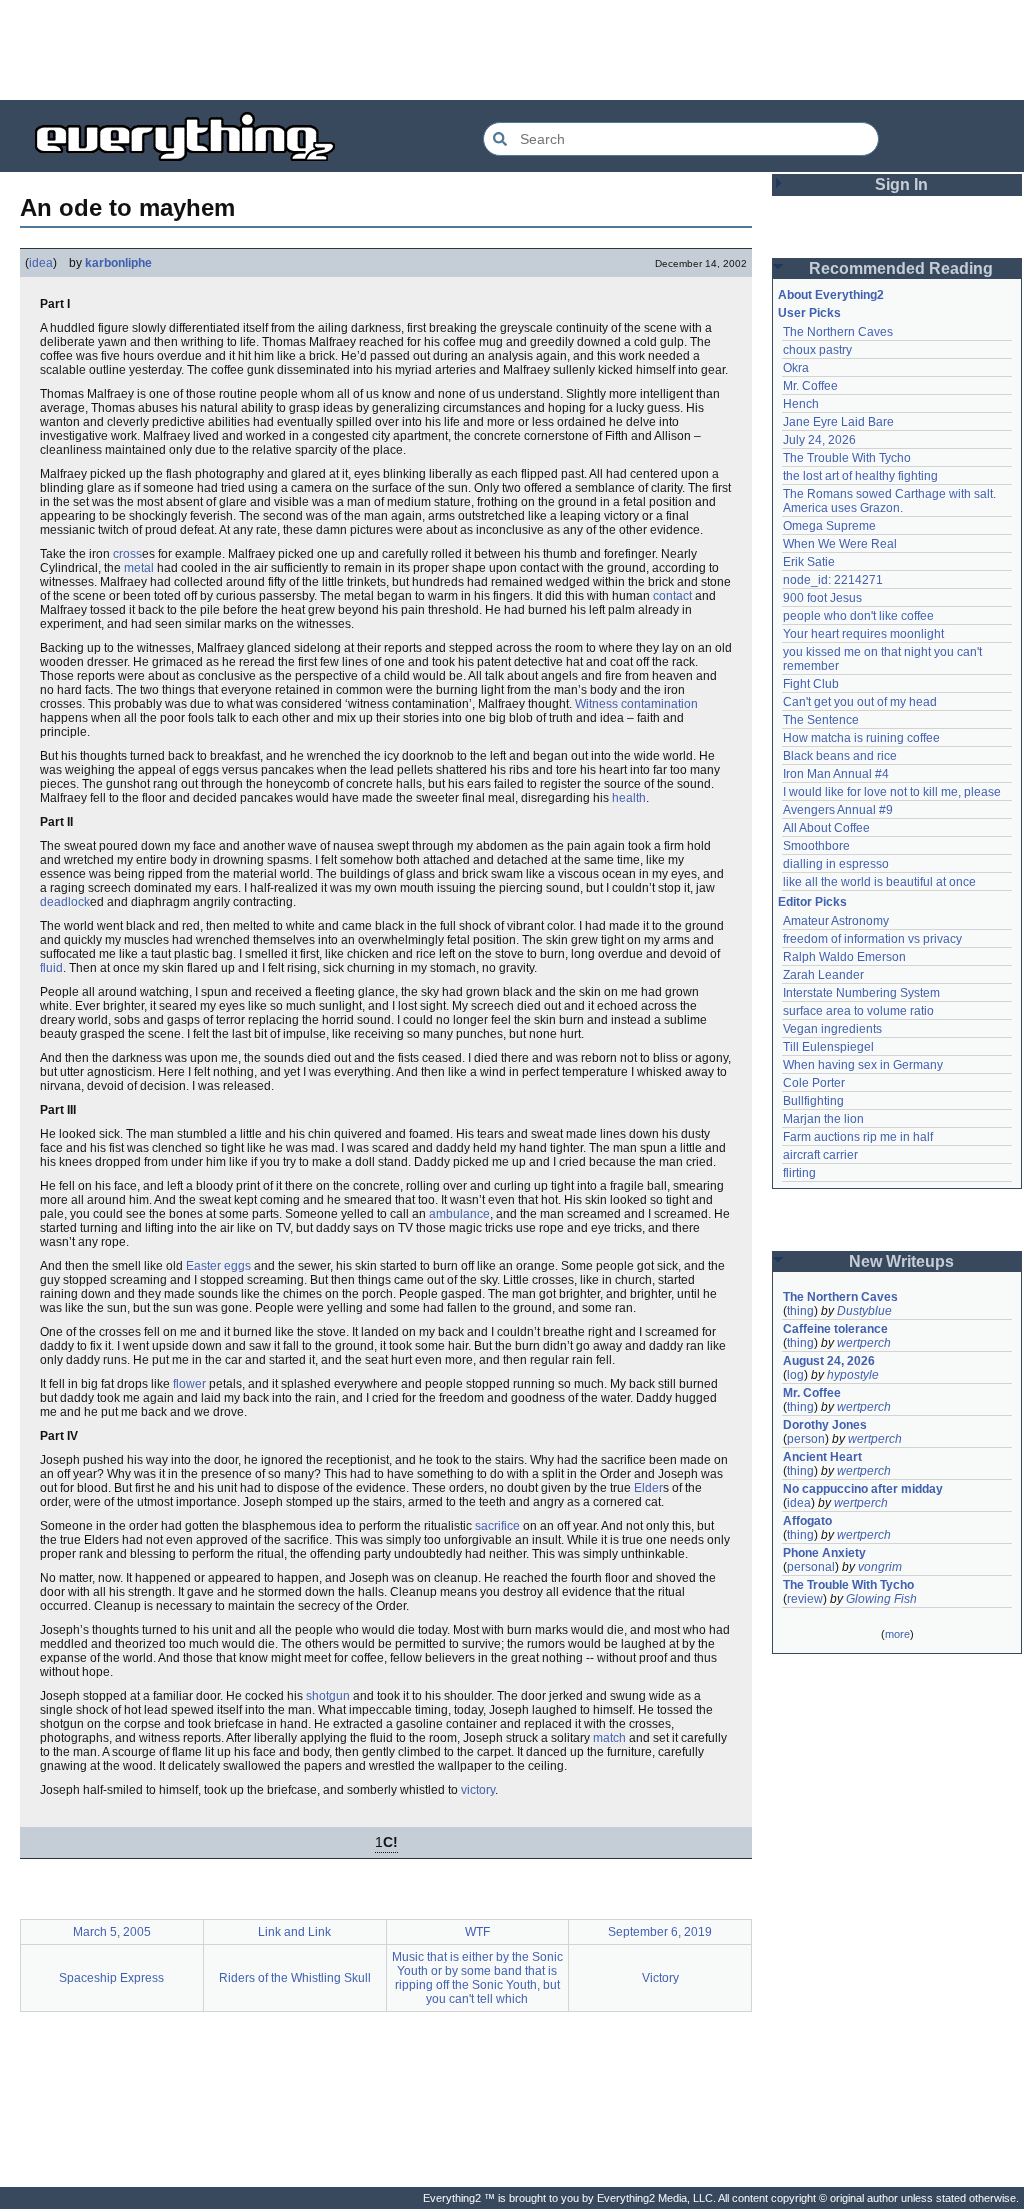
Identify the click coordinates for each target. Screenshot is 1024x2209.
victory (478, 1790)
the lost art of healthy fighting (860, 476)
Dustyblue (864, 1311)
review (805, 1599)
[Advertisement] (512, 50)
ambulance (459, 1214)
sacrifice (497, 1526)
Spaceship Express (111, 1978)
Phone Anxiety (824, 1553)
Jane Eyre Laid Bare (838, 422)
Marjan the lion (823, 1119)
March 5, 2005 (112, 1932)
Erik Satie (809, 562)
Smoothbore (816, 846)
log (795, 1375)
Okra (796, 368)
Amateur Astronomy (836, 921)
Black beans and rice (840, 756)
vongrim (880, 1567)
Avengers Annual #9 (838, 810)
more (897, 1634)
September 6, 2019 (660, 1932)
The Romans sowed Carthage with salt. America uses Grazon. (890, 501)
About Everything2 (831, 295)
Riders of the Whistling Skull (295, 1978)
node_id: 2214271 (833, 580)
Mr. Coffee (810, 386)
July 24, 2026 (819, 440)
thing (800, 1311)
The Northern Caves (838, 332)
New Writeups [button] (901, 1261)
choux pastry (817, 350)
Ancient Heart (822, 1457)
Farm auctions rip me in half (858, 1137)
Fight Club (811, 684)
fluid (51, 968)
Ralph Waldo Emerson (844, 957)
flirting (799, 1173)
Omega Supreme (829, 526)
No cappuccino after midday (863, 1489)
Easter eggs (218, 1266)
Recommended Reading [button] (901, 268)
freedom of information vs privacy (872, 939)
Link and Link (294, 1932)
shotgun (328, 1696)
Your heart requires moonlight (863, 634)
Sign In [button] (901, 184)
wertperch (864, 1343)
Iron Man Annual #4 (836, 774)
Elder (648, 1488)
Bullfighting (813, 1101)
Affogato (807, 1521)
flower (189, 1384)
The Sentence (821, 720)
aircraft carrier (820, 1155)
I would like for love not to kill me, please (892, 792)
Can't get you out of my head (860, 702)
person (806, 1439)
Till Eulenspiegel (828, 1047)
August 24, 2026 (829, 1361)
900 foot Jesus (822, 598)
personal (811, 1567)
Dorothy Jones (825, 1425)
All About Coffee (826, 828)
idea (41, 263)
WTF (477, 1932)
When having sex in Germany (863, 1065)
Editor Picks (812, 902)
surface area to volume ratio (858, 1011)
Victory (660, 1978)
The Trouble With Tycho (847, 458)
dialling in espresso (836, 864)
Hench (801, 404)
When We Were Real (840, 544)
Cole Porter (814, 1083)
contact (672, 596)
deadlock (65, 902)
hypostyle (853, 1375)
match (609, 1738)
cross (127, 554)
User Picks (809, 313)
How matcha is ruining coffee (861, 738)
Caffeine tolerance (835, 1329)
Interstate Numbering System (861, 993)
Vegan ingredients (832, 1029)
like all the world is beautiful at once (879, 882)
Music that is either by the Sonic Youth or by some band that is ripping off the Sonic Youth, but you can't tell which (477, 1978)
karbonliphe (118, 263)
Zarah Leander (823, 975)
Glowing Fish (881, 1599)
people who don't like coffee (858, 616)
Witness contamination (636, 704)
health (629, 798)
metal (139, 568)
